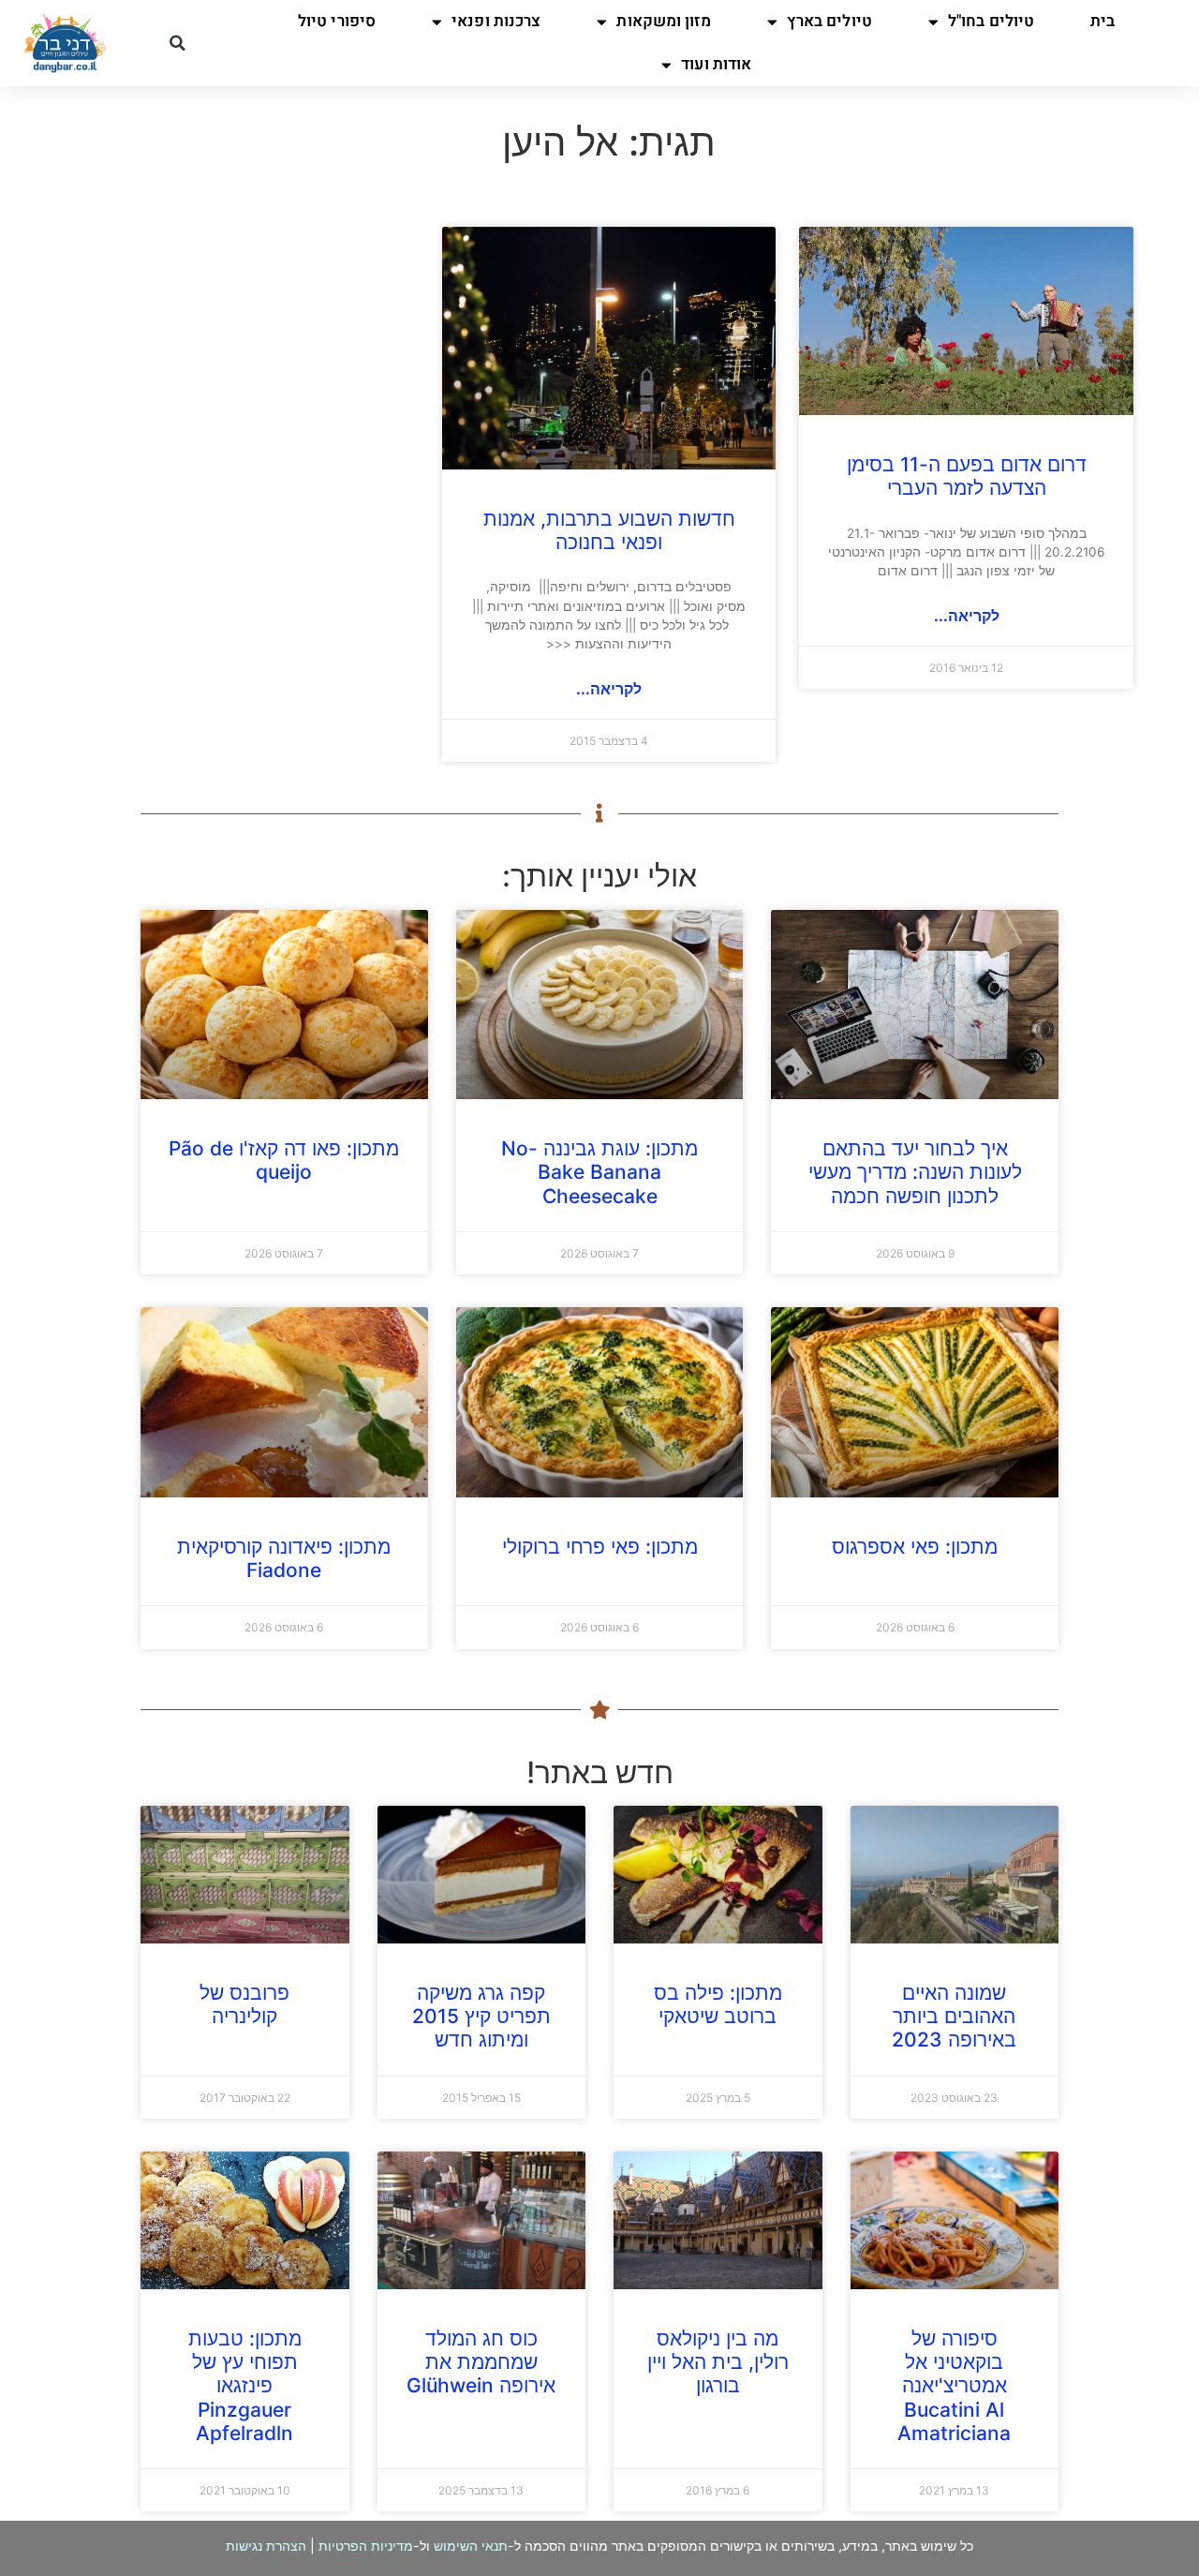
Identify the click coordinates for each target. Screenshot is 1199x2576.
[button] (177, 43)
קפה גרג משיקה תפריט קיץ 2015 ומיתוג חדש (481, 2016)
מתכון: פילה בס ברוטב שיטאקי (718, 2004)
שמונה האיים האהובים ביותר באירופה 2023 (954, 2016)
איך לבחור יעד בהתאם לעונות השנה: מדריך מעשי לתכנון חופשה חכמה (915, 1172)
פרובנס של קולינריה (244, 2004)
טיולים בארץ (829, 21)
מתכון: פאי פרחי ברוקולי (600, 1547)
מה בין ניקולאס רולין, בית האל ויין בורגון (718, 2362)
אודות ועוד (716, 64)
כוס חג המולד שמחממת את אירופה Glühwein (481, 2362)
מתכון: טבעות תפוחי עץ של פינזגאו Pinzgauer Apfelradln (245, 2386)
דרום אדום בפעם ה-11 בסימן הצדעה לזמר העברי (967, 476)
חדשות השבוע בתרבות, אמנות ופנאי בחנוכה (609, 530)
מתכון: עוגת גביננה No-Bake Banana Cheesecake (599, 1172)
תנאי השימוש (471, 2546)
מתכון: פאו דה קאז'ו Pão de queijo (284, 1160)
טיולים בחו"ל (991, 21)
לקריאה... (967, 616)
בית (1103, 21)
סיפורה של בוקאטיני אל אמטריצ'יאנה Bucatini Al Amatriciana (954, 2386)
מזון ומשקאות (663, 21)
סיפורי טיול (337, 21)
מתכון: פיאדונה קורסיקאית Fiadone (284, 1558)
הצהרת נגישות (266, 2546)
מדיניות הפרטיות (366, 2546)
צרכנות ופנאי (496, 21)
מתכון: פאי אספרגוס (915, 1547)
